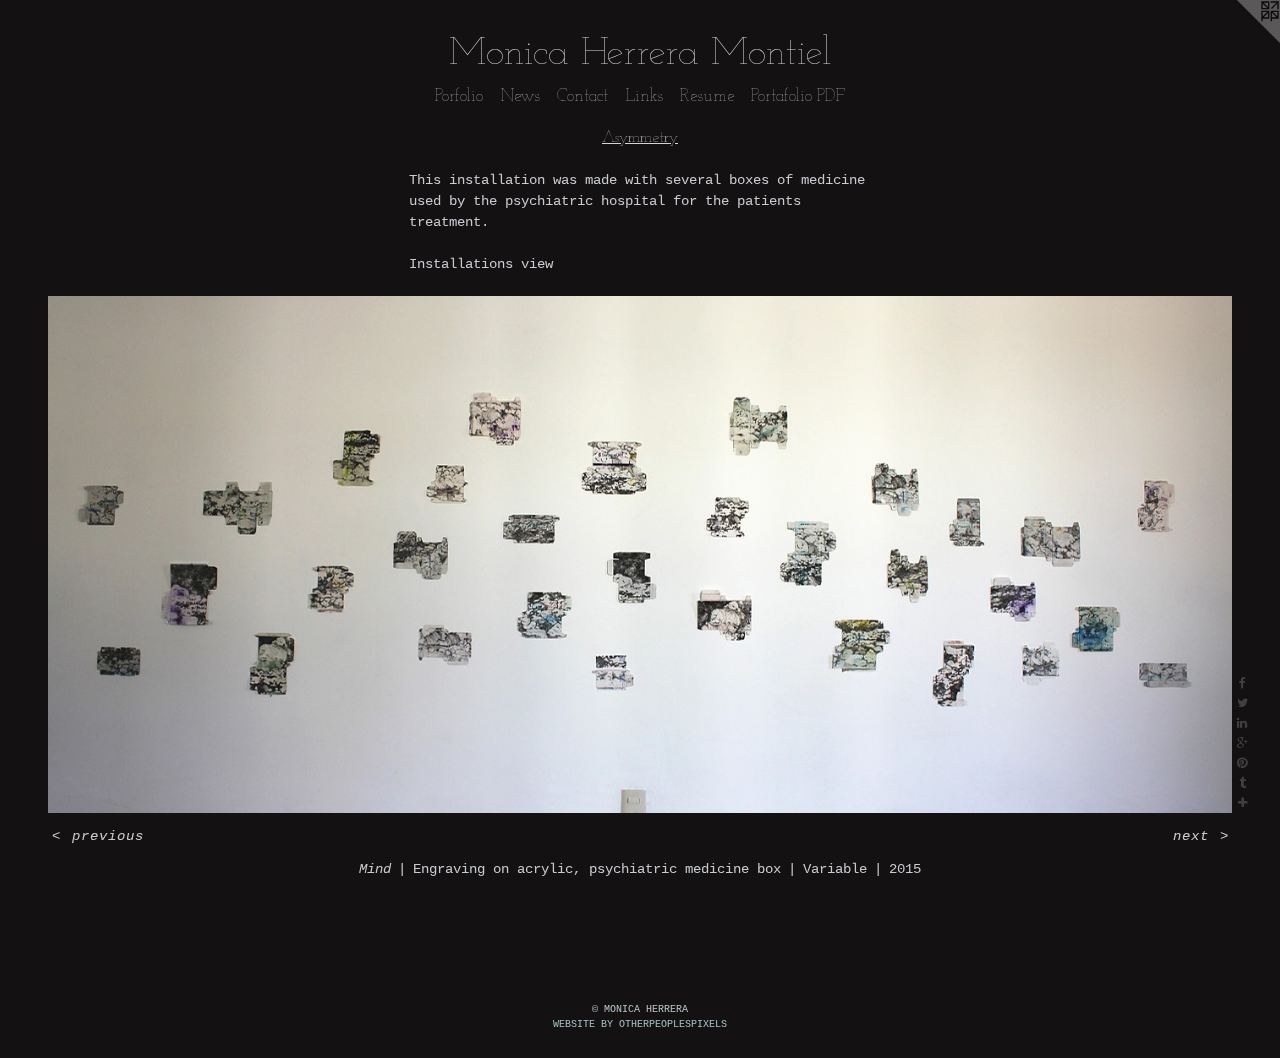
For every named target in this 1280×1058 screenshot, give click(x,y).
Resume (707, 96)
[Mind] (640, 555)
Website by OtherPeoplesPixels (640, 1024)
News (520, 96)
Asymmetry (640, 138)
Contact (582, 96)
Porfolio (459, 96)
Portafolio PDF (798, 96)
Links (644, 96)
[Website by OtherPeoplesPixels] (1240, 40)
